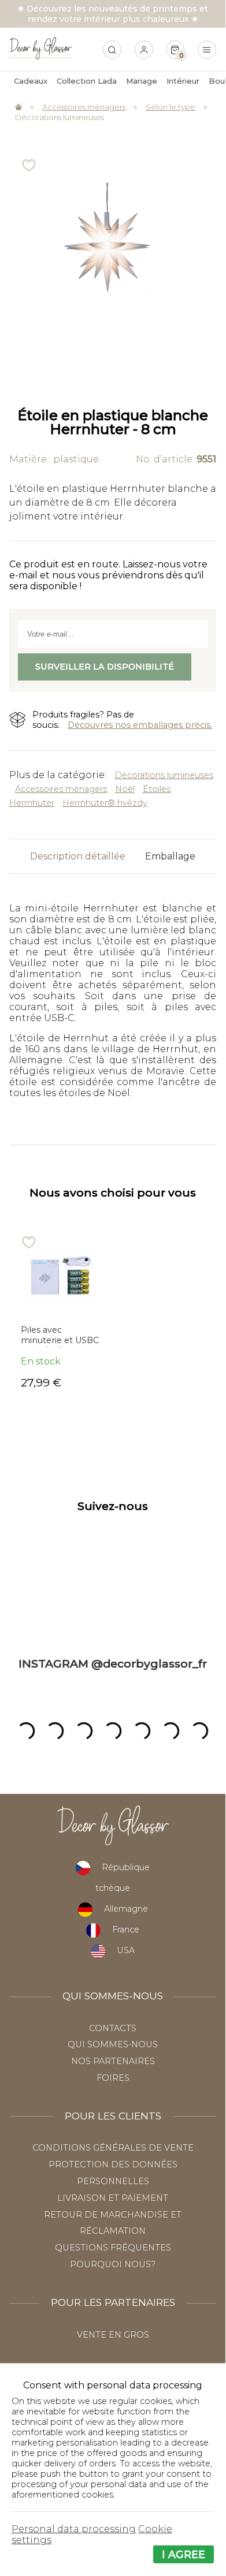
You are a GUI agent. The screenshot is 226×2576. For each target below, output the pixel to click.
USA (126, 1950)
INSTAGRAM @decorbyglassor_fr (113, 1663)
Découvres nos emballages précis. (140, 725)
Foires (113, 2078)
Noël (125, 789)
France (126, 1930)
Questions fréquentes (113, 2248)
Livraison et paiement (113, 2198)
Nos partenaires (113, 2061)
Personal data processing (74, 2529)
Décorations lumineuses (60, 117)
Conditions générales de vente (113, 2148)
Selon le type (171, 107)
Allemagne (126, 1909)
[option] (61, 1312)
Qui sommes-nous (113, 2044)
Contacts (113, 2028)
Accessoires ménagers (84, 107)
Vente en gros (113, 2335)
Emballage (170, 856)
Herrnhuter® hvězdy (105, 803)
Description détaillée (78, 856)
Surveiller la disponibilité (105, 667)
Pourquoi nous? (113, 2264)
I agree (184, 2554)
